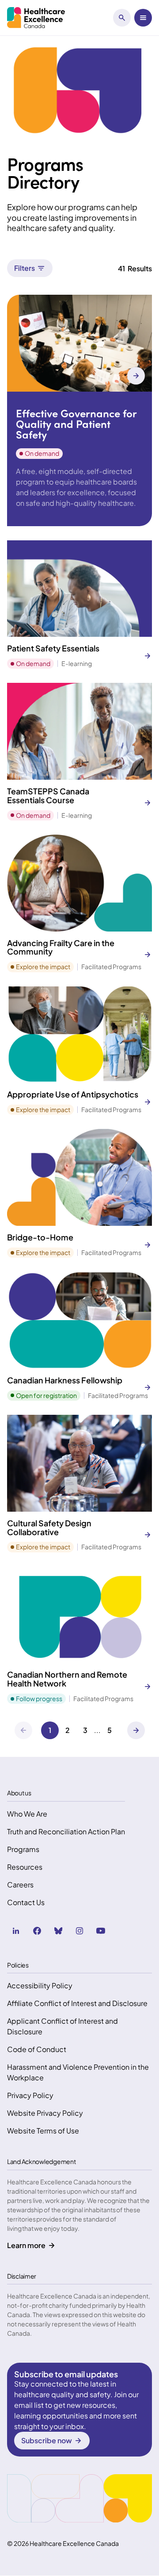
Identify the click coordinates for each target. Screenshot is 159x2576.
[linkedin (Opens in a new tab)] (16, 1931)
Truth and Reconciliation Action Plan (66, 1831)
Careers (20, 1885)
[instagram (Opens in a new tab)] (79, 1931)
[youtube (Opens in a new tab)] (101, 1931)
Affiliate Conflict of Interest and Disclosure (77, 2003)
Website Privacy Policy (45, 2113)
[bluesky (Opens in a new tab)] (58, 1931)
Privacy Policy (30, 2095)
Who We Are (27, 1814)
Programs (23, 1849)
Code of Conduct (37, 2049)
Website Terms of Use (43, 2131)
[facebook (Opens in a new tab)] (37, 1931)
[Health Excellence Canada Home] (36, 18)
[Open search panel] (122, 18)
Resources (25, 1867)
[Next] (136, 1730)
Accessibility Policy (40, 1985)
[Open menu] (143, 18)
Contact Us (26, 1902)
